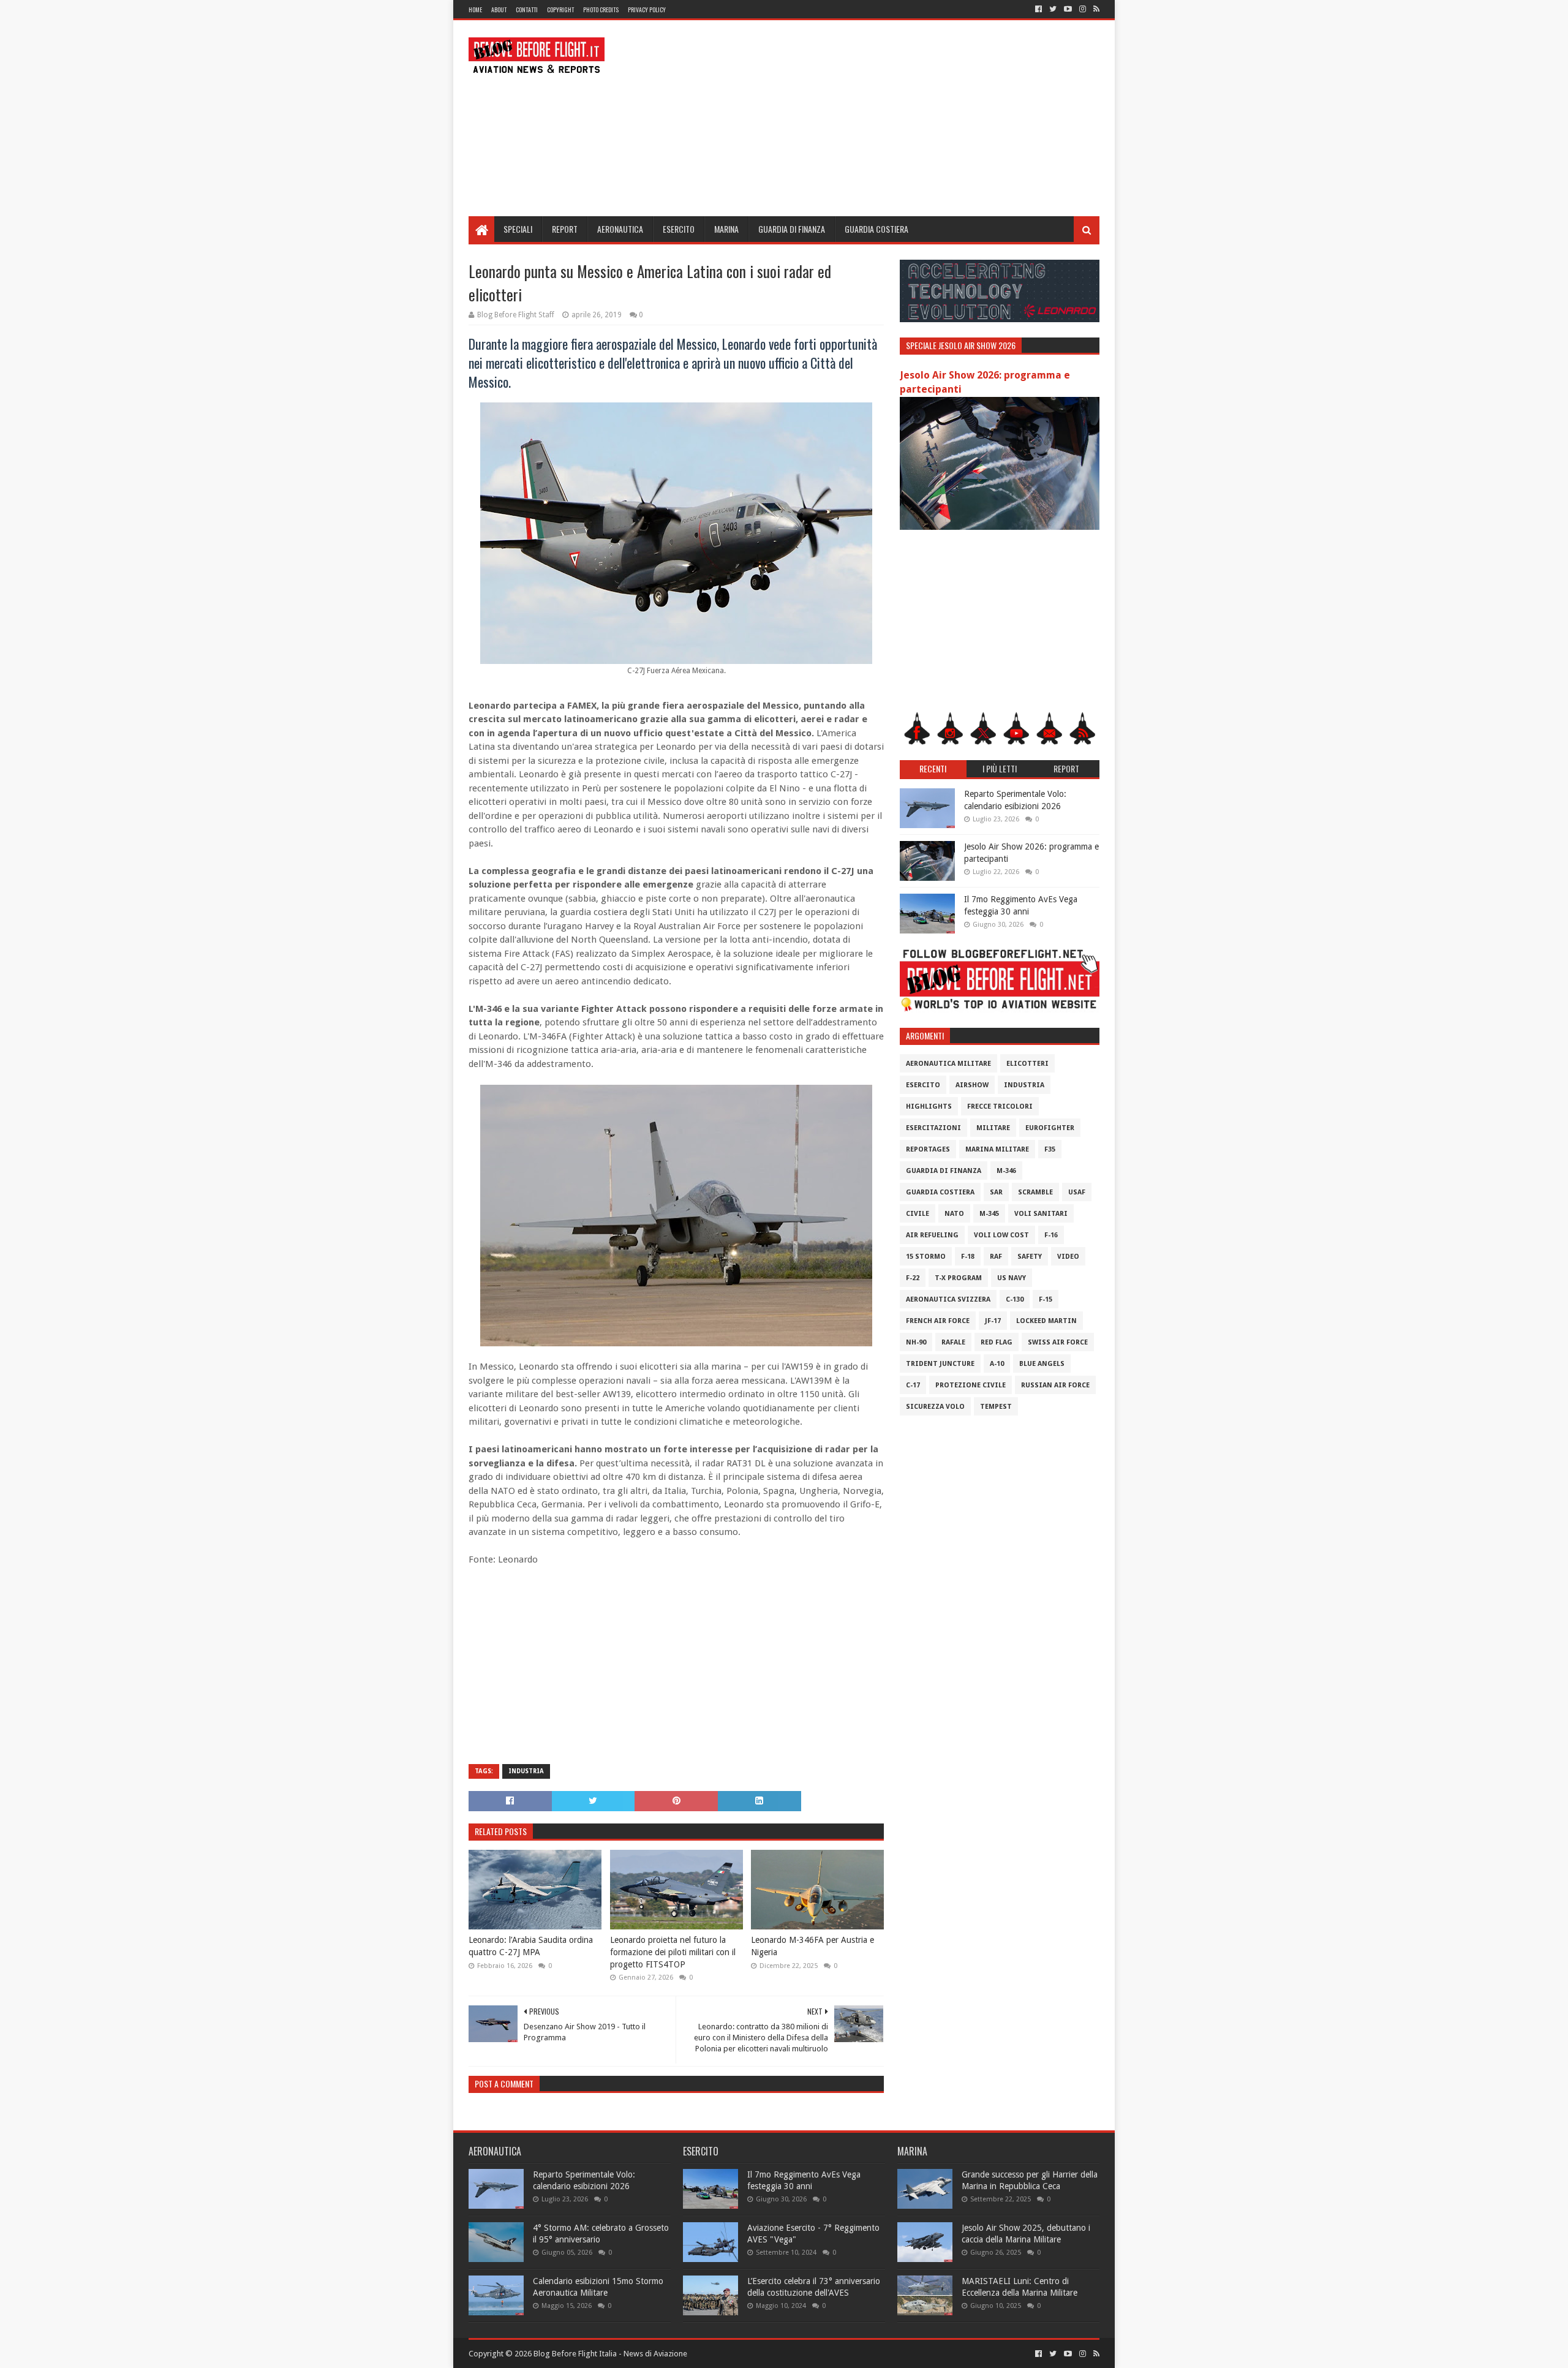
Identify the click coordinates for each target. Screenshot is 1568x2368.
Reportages (928, 1149)
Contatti (527, 9)
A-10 (997, 1364)
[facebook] (1038, 9)
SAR (996, 1192)
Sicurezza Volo (935, 1407)
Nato (954, 1214)
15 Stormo (926, 1257)
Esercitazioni (933, 1128)
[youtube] (1068, 9)
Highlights (929, 1107)
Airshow (972, 1085)
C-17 (913, 1385)
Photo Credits (601, 9)
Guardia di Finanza (792, 229)
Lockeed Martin (1046, 1321)
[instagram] (1083, 9)
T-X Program (958, 1278)
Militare (993, 1128)
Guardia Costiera (876, 229)
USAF (1077, 1192)
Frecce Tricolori (1000, 1107)
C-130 (1015, 1299)
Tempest (996, 1407)
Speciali (518, 229)
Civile (918, 1214)
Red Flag (997, 1342)
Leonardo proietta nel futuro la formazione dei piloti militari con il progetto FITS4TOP (673, 1952)
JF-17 (993, 1321)
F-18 (968, 1257)
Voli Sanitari (1041, 1214)
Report (565, 229)
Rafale (953, 1342)
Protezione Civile (971, 1385)
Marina (726, 229)
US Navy (1012, 1278)
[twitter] (1053, 9)
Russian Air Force (1055, 1385)
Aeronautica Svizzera (948, 1299)
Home (475, 9)
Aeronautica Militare (948, 1064)
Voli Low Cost (1001, 1235)
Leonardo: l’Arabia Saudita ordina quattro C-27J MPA (531, 1946)
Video (1068, 1257)
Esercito (679, 229)
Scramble (1035, 1192)
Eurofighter (1050, 1128)
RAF (996, 1257)
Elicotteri (1027, 1064)
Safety (1030, 1257)
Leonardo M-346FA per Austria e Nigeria (812, 1946)
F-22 (913, 1278)
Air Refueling (932, 1235)
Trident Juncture (940, 1364)
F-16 (1051, 1235)
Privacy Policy (647, 9)
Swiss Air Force (1058, 1342)
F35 (1050, 1149)
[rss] (1095, 9)
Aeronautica (620, 229)
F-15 (1046, 1299)
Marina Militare (997, 1149)
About (499, 9)
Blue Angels (1042, 1364)
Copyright (560, 9)
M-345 (989, 1214)
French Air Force (938, 1321)
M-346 (1006, 1171)
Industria (526, 1771)
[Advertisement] (876, 118)
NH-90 (916, 1342)
